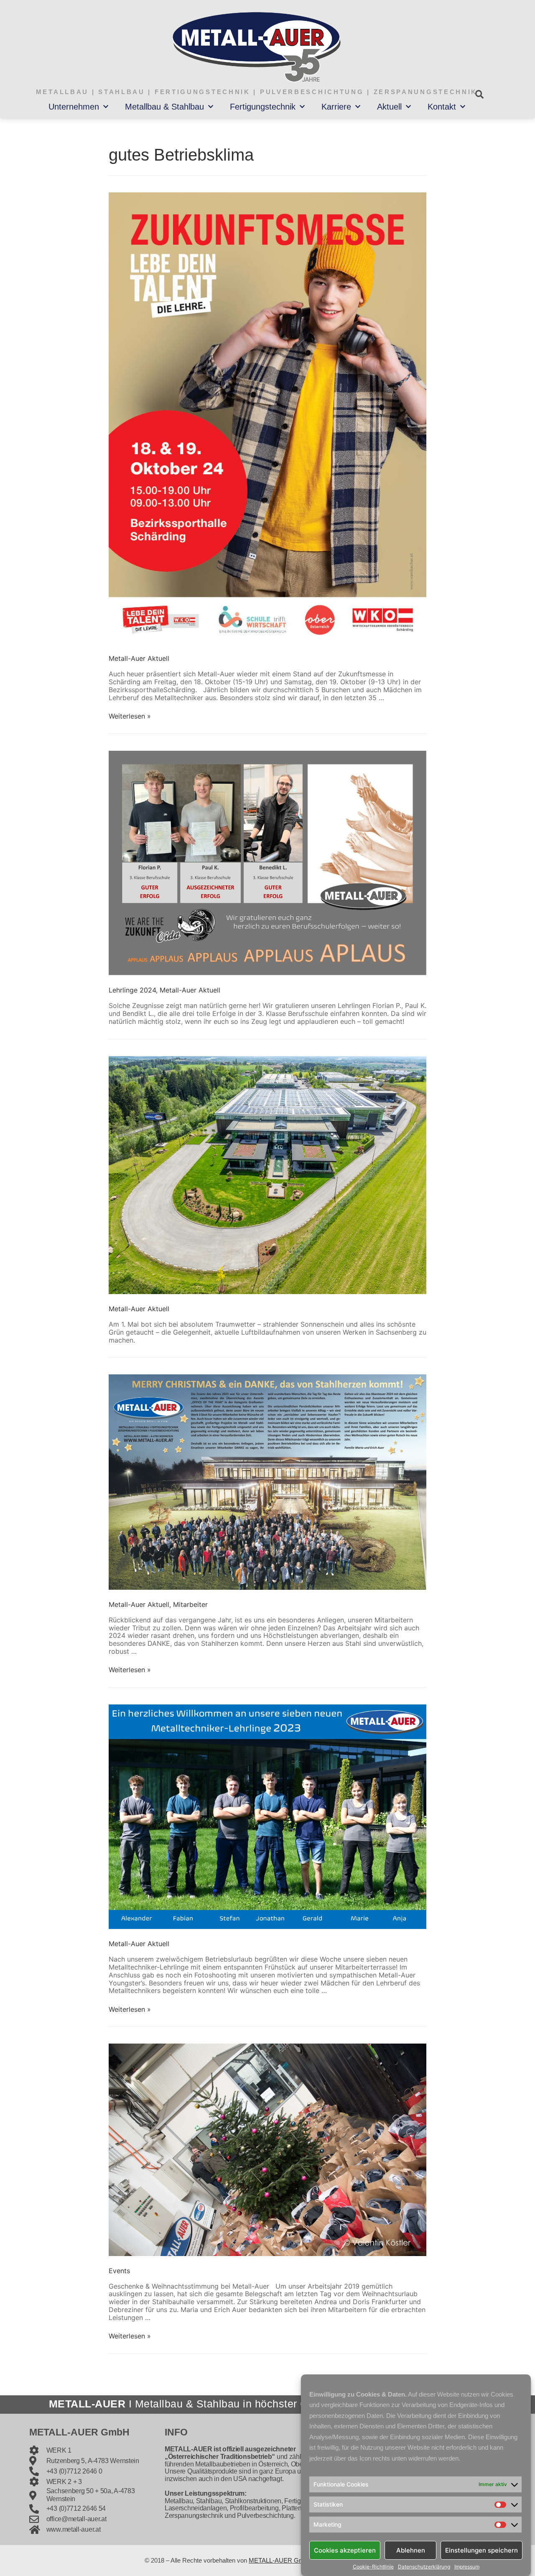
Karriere (336, 107)
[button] (479, 94)
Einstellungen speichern (481, 2550)
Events (119, 2271)
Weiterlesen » (130, 716)
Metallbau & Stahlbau (164, 107)
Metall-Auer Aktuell (139, 658)
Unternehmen (74, 107)
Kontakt (442, 107)
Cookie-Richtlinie (373, 2567)
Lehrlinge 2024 (132, 990)
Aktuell (389, 107)
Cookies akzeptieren (345, 2550)
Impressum (467, 2567)
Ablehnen (411, 2550)
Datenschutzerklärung (424, 2567)
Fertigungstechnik (263, 107)
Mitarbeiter (190, 1604)
